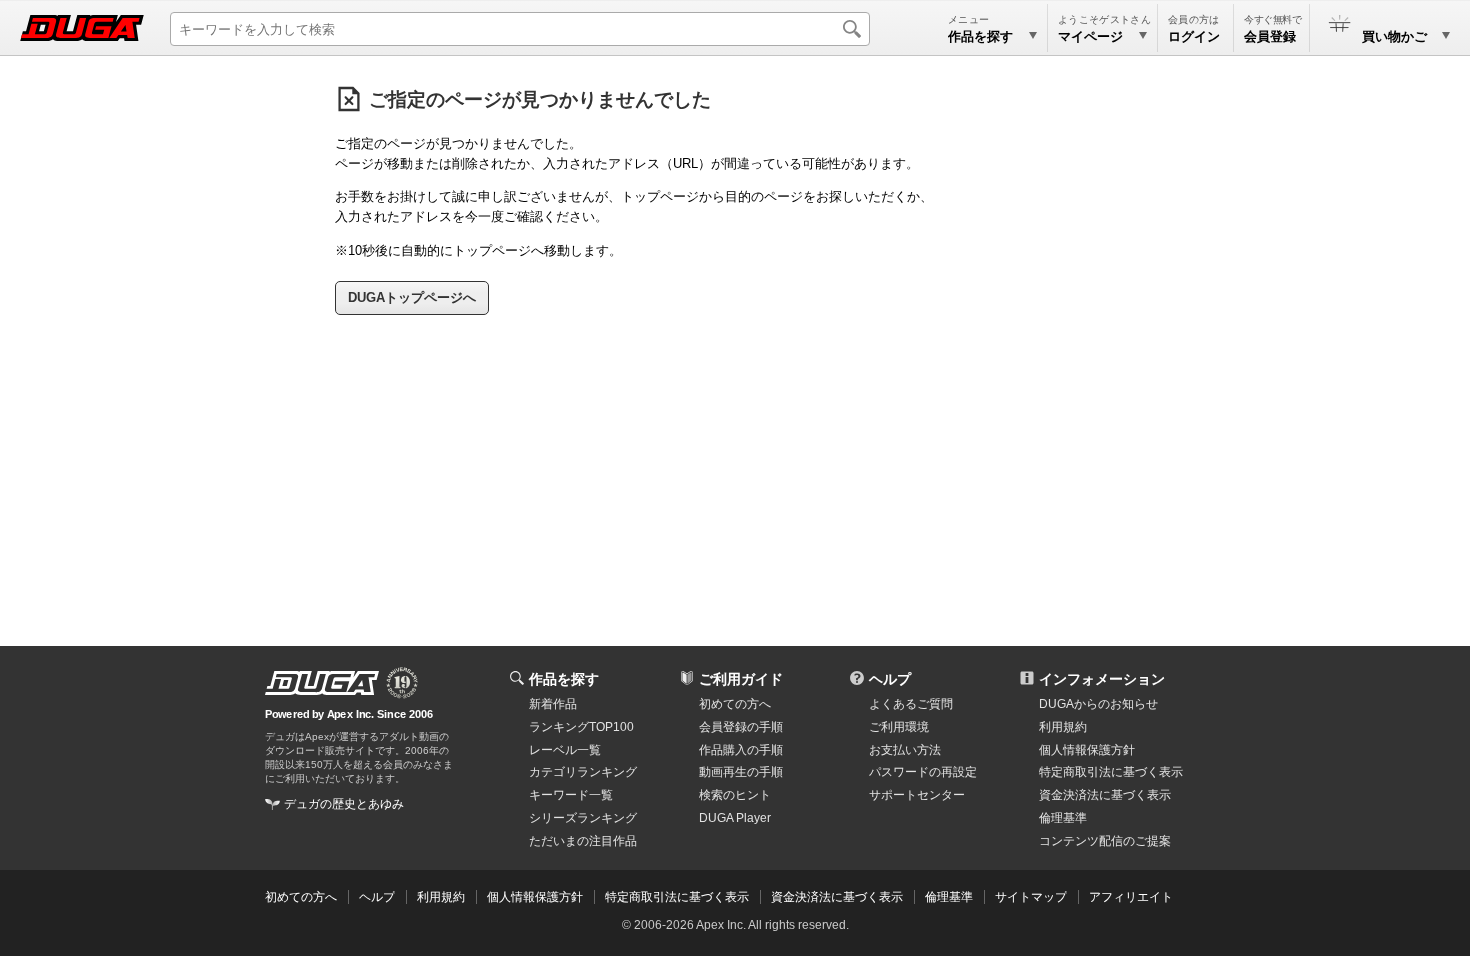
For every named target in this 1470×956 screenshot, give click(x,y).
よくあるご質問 (911, 704)
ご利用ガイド (741, 679)
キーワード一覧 (571, 795)
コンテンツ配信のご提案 (1105, 841)
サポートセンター (917, 795)
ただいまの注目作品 (583, 841)
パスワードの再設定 (923, 772)
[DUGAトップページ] (82, 28)
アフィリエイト (1131, 897)
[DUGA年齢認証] (322, 683)
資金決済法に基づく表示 (837, 897)
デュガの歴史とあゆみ (344, 804)
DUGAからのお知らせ (1098, 704)
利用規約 (1063, 727)
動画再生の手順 (741, 772)
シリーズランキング (583, 818)
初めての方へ (735, 704)
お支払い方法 (905, 750)
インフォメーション (1102, 679)
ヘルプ (890, 679)
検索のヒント (735, 795)
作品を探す (564, 679)
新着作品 (553, 704)
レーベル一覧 (565, 750)
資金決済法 (1105, 795)
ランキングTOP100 (581, 727)
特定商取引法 (1111, 772)
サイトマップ (1031, 897)
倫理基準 (1063, 818)
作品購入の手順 (741, 750)
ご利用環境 (899, 727)
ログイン (1194, 36)
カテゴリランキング (583, 772)
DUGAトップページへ (412, 297)
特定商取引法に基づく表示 (677, 897)
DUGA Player (735, 818)
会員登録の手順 (741, 727)
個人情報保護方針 (1087, 750)
